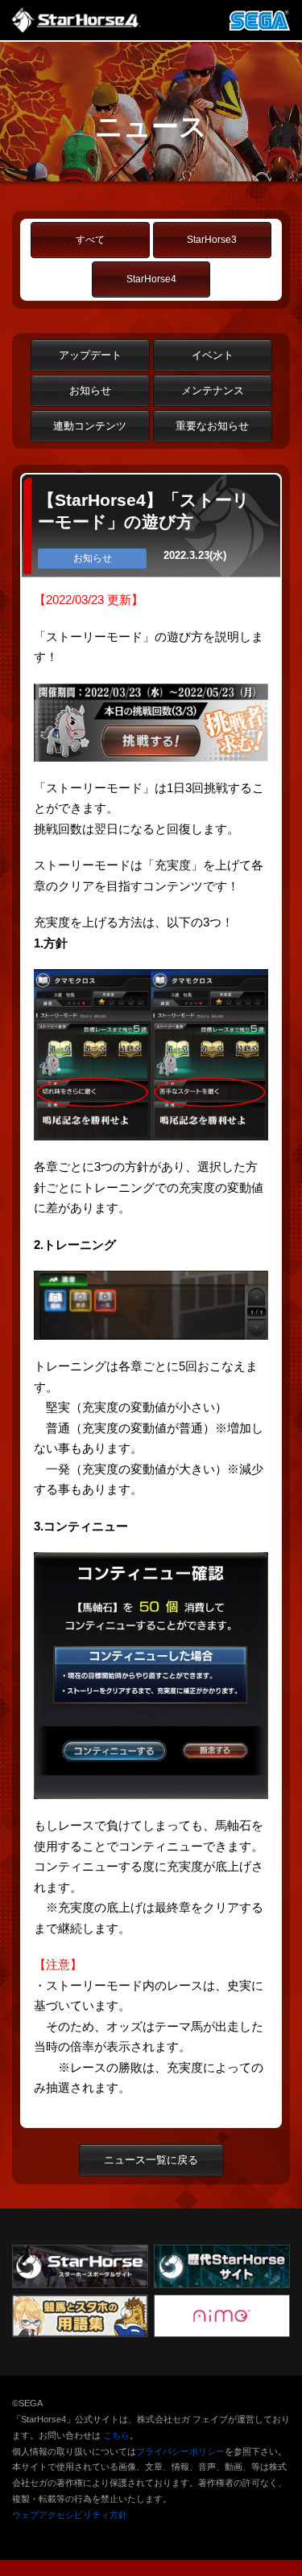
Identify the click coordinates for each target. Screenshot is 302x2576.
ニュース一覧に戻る (151, 2160)
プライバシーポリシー (180, 2451)
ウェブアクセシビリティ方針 (70, 2515)
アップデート (90, 355)
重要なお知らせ (212, 426)
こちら (116, 2435)
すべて (90, 240)
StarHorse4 (151, 279)
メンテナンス (213, 390)
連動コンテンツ (90, 426)
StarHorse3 (212, 240)
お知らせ (90, 390)
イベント (213, 355)
